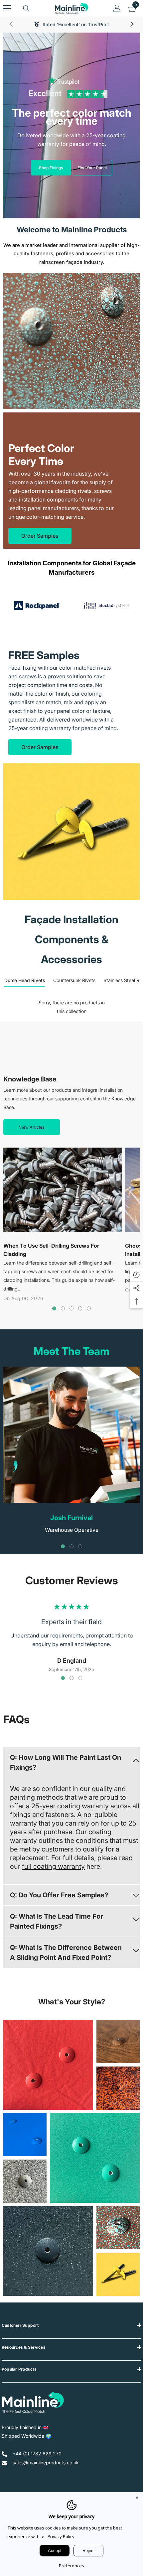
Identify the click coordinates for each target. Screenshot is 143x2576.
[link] (71, 341)
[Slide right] (132, 25)
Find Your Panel (92, 168)
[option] (37, 606)
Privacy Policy (61, 2536)
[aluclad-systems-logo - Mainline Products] (106, 606)
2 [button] (63, 1308)
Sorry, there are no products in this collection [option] (72, 1007)
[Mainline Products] (37, 606)
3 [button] (71, 1308)
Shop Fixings (51, 168)
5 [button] (89, 1308)
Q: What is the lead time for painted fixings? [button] (57, 1921)
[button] (71, 1762)
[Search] (26, 9)
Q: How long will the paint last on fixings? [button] (66, 1762)
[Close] (137, 2498)
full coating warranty (53, 1866)
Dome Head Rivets (25, 980)
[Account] (117, 8)
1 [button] (54, 1308)
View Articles (32, 1127)
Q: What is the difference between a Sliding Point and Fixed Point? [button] (66, 1953)
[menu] (7, 8)
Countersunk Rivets (74, 980)
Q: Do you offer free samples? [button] (59, 1895)
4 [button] (80, 1308)
